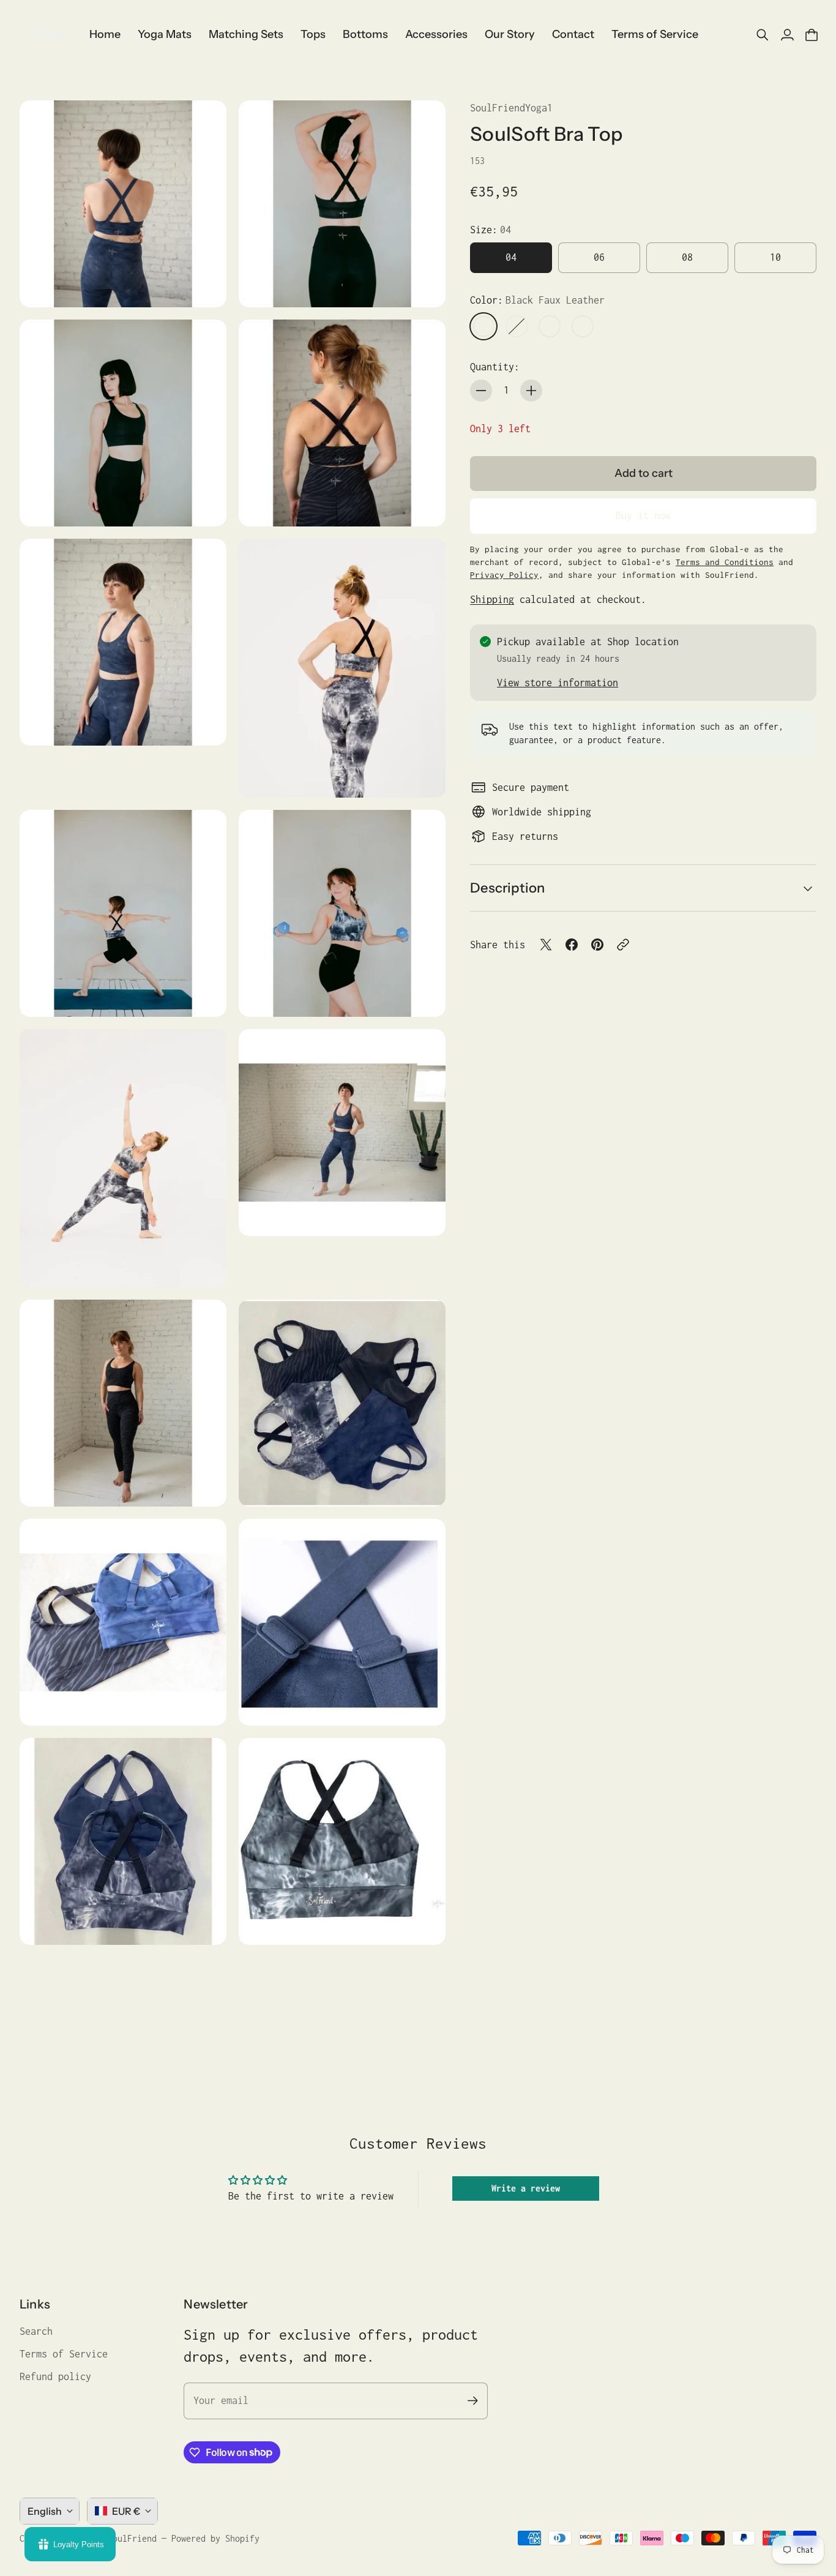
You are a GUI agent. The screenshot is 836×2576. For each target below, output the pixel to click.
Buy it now (643, 515)
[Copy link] (623, 945)
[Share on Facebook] (572, 945)
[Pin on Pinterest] (597, 945)
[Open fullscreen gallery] (203, 284)
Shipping (492, 599)
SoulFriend (132, 2538)
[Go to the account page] (787, 35)
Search (36, 2331)
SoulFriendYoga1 (511, 108)
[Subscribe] (472, 2401)
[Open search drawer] (763, 35)
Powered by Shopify (215, 2538)
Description (507, 888)
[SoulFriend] (47, 35)
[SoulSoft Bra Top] (123, 204)
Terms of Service (64, 2354)
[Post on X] (546, 945)
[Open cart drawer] (812, 35)
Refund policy (55, 2376)
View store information (558, 683)
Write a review (526, 2188)
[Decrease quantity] (481, 391)
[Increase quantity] (531, 391)
